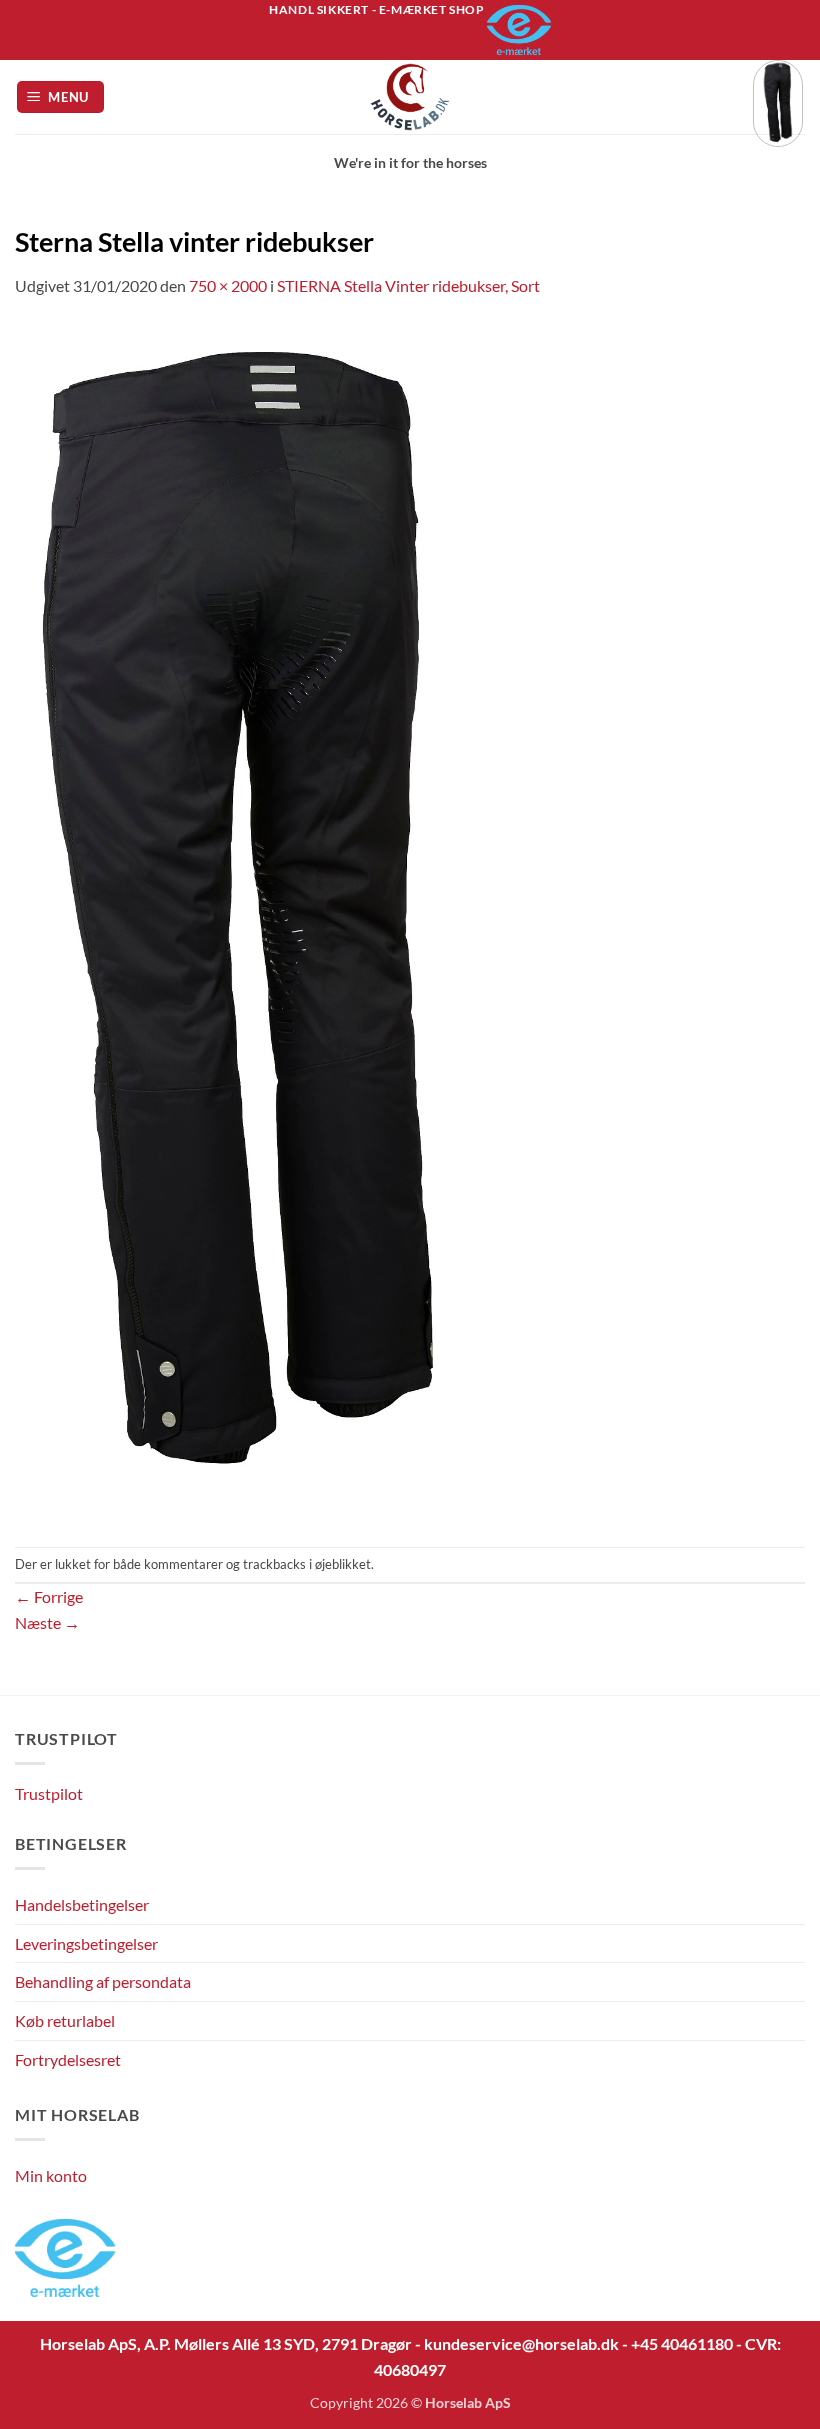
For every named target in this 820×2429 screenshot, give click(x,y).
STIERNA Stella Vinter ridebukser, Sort (408, 285)
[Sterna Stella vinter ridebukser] (240, 920)
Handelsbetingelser (82, 1904)
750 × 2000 (228, 285)
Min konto (51, 2175)
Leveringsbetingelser (86, 1943)
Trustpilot (49, 1793)
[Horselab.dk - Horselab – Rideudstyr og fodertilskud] (410, 97)
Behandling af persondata (103, 1981)
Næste (47, 1622)
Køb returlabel (65, 2020)
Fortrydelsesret (68, 2059)
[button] (61, 97)
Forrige (49, 1596)
